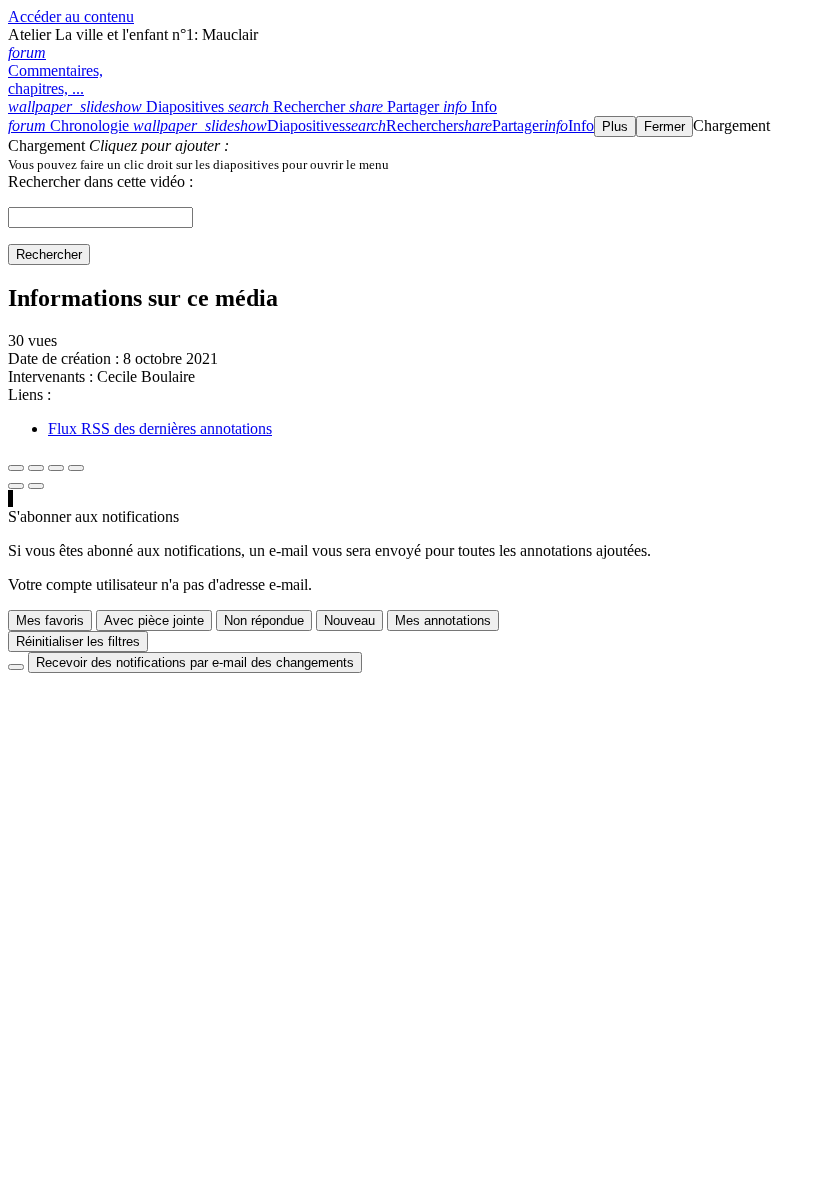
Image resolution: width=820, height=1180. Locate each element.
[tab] (118, 106)
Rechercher (49, 254)
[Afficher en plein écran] (16, 468)
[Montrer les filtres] (36, 468)
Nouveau (349, 620)
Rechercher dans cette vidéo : (100, 181)
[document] (410, 164)
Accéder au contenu (71, 16)
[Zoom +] (76, 468)
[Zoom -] (56, 468)
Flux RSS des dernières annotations (160, 428)
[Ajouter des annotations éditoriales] (36, 486)
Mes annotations (443, 620)
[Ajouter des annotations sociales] (16, 486)
